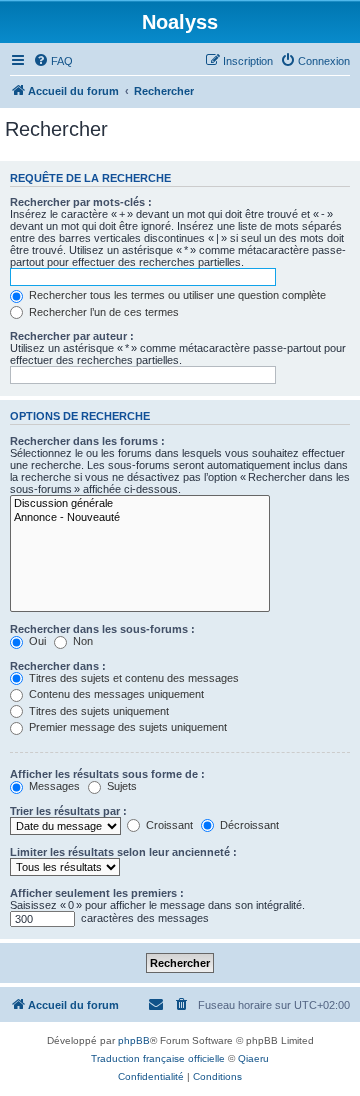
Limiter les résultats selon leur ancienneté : (123, 852)
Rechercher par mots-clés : (81, 202)
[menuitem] (53, 61)
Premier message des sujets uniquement (126, 727)
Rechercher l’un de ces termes (102, 312)
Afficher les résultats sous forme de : (107, 774)
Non (81, 641)
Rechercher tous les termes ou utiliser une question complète (176, 295)
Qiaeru (253, 1058)
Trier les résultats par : (68, 811)
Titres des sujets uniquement (97, 711)
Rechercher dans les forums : (87, 441)
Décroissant (248, 825)
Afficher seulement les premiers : (97, 893)
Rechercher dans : (58, 666)
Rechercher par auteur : (72, 336)
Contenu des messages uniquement (115, 694)
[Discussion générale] (140, 504)
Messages (53, 786)
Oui (36, 641)
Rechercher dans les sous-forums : (102, 629)
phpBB (134, 1040)
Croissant (168, 825)
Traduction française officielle (158, 1058)
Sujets (120, 786)
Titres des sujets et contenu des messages (132, 678)
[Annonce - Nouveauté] (140, 518)
